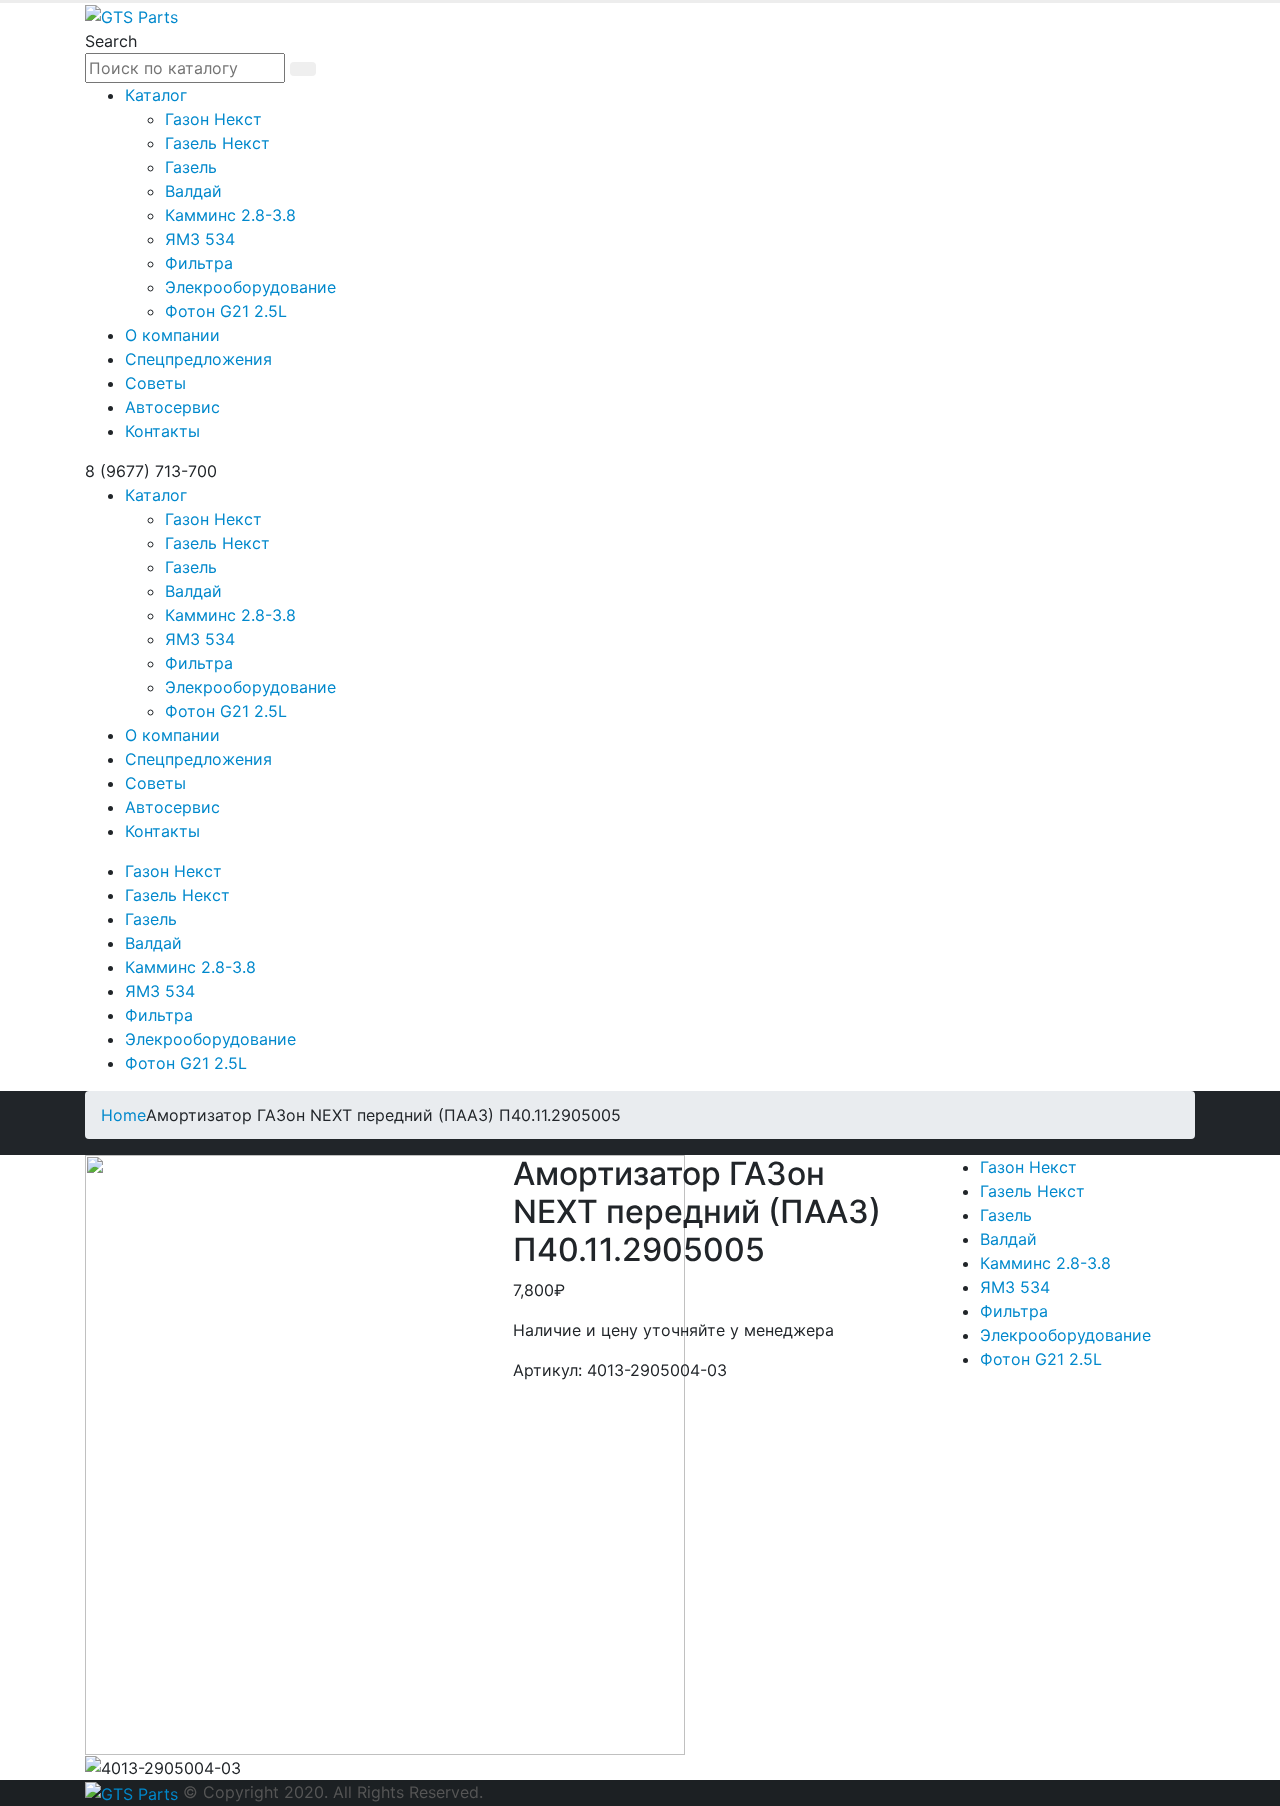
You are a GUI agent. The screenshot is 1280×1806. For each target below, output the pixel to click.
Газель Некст (217, 143)
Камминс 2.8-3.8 (230, 215)
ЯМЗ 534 (200, 239)
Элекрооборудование (250, 287)
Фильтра (199, 263)
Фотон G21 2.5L (226, 311)
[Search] (303, 69)
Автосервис (172, 407)
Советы (155, 383)
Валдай (193, 191)
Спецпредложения (198, 359)
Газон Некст (213, 119)
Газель (191, 167)
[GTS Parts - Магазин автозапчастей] (131, 15)
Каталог (156, 95)
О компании (172, 335)
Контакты (162, 431)
